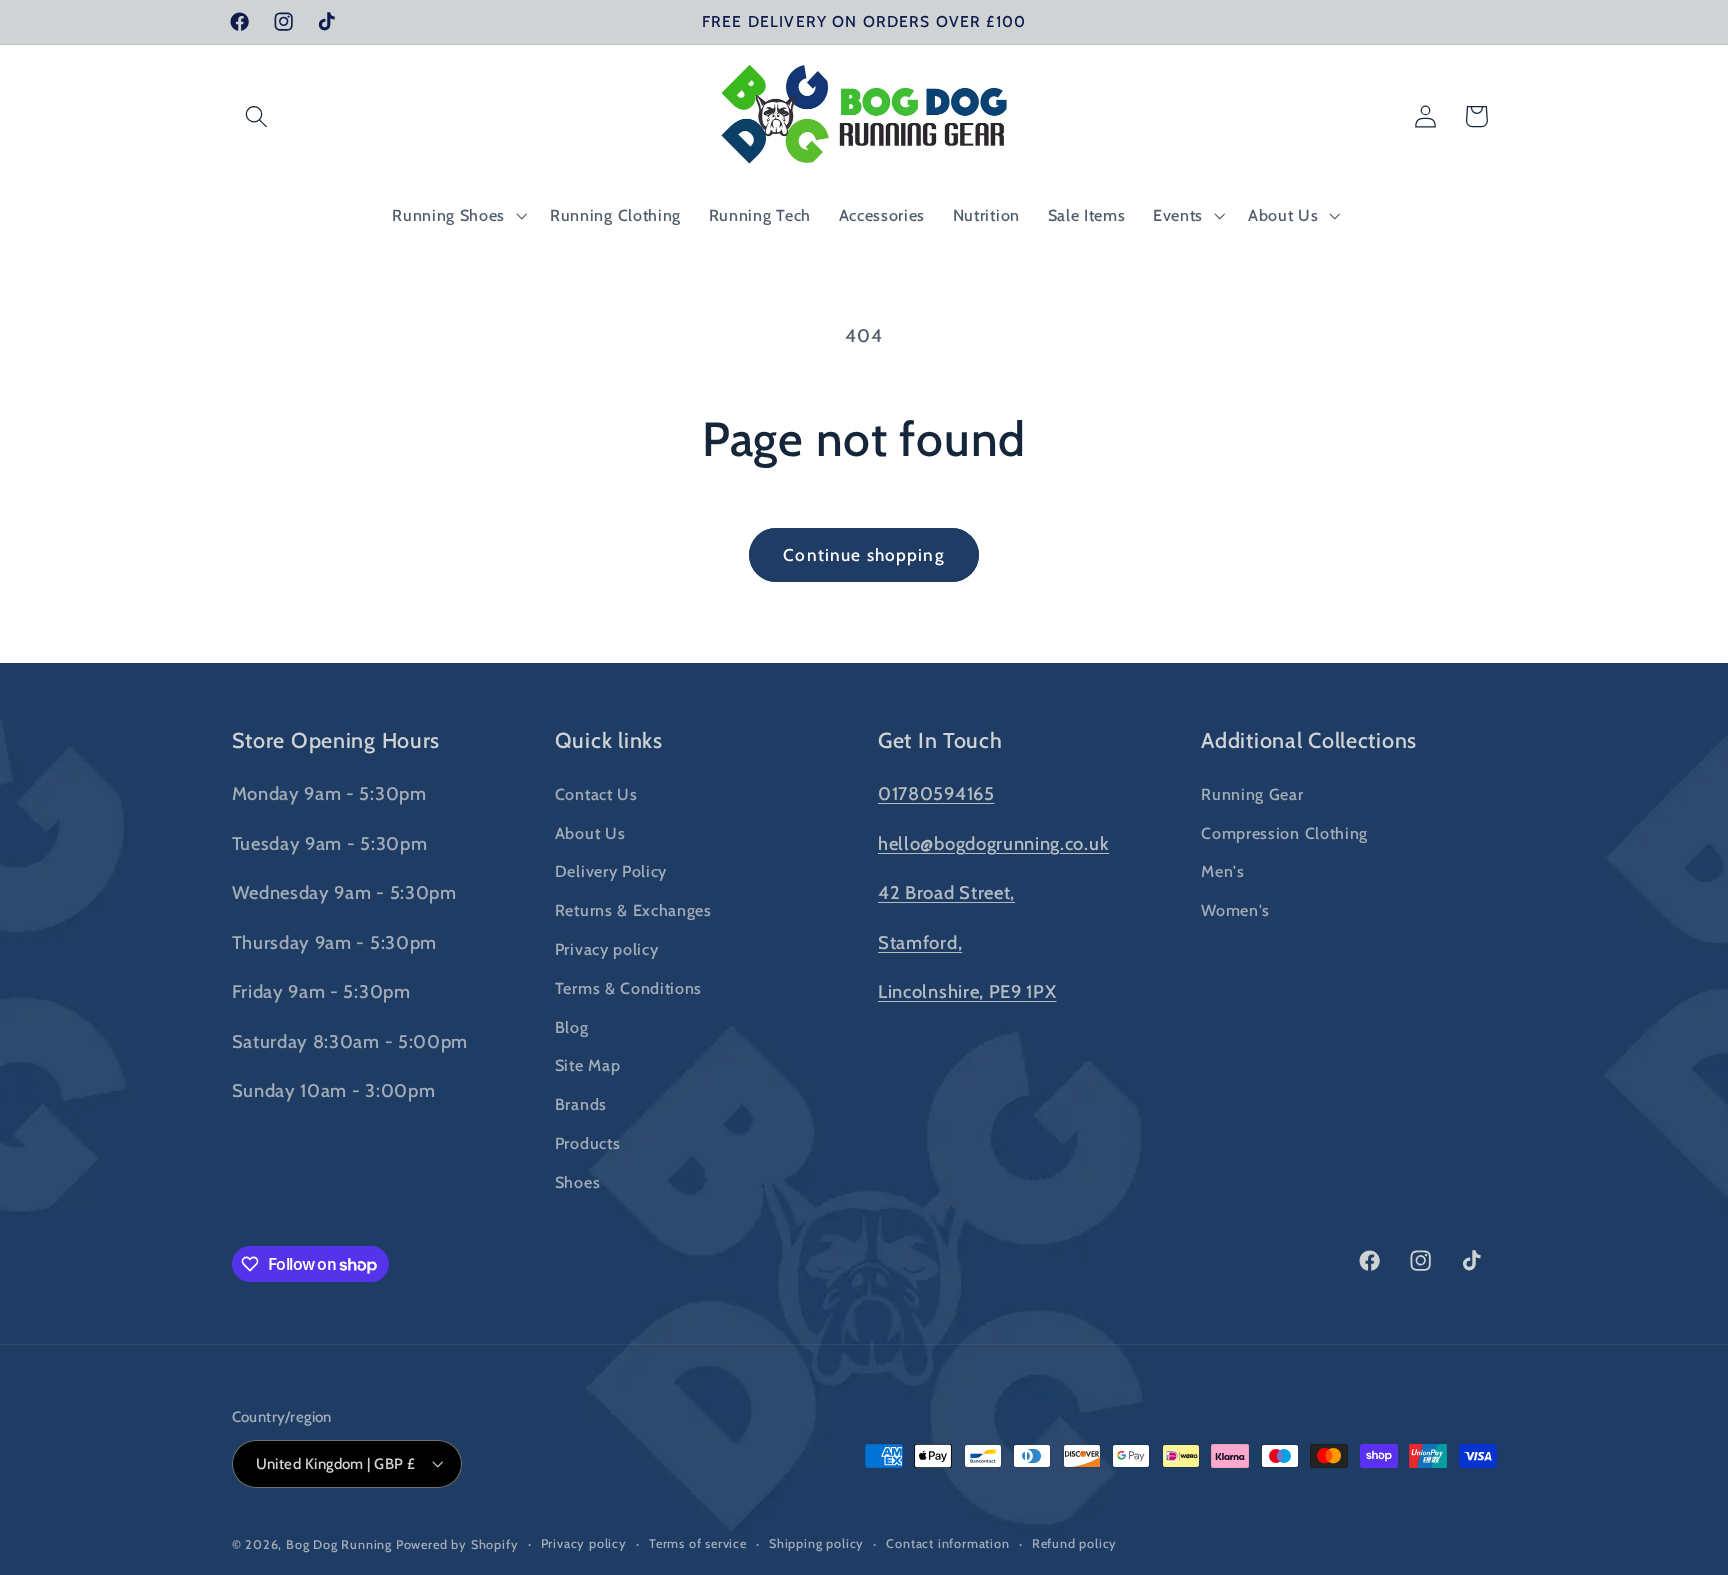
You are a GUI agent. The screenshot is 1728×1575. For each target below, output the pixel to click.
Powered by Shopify (457, 1544)
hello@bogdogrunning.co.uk (993, 842)
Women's (1235, 910)
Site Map (588, 1065)
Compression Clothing (1284, 832)
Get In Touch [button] (940, 740)
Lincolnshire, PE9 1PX (967, 991)
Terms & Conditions (628, 987)
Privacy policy (607, 948)
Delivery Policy (611, 871)
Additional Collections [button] (1309, 740)
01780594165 (936, 792)
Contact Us (596, 793)
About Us (590, 832)
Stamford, (920, 941)
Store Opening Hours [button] (336, 740)
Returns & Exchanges (633, 910)
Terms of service (698, 1543)
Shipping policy (816, 1543)
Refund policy (1074, 1543)
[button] (257, 116)
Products (588, 1142)
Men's (1222, 871)
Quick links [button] (609, 740)
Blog (572, 1026)
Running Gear (1252, 793)
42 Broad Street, (946, 892)
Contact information (947, 1543)
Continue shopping (864, 554)
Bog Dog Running (339, 1544)
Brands (581, 1104)
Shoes (577, 1181)
